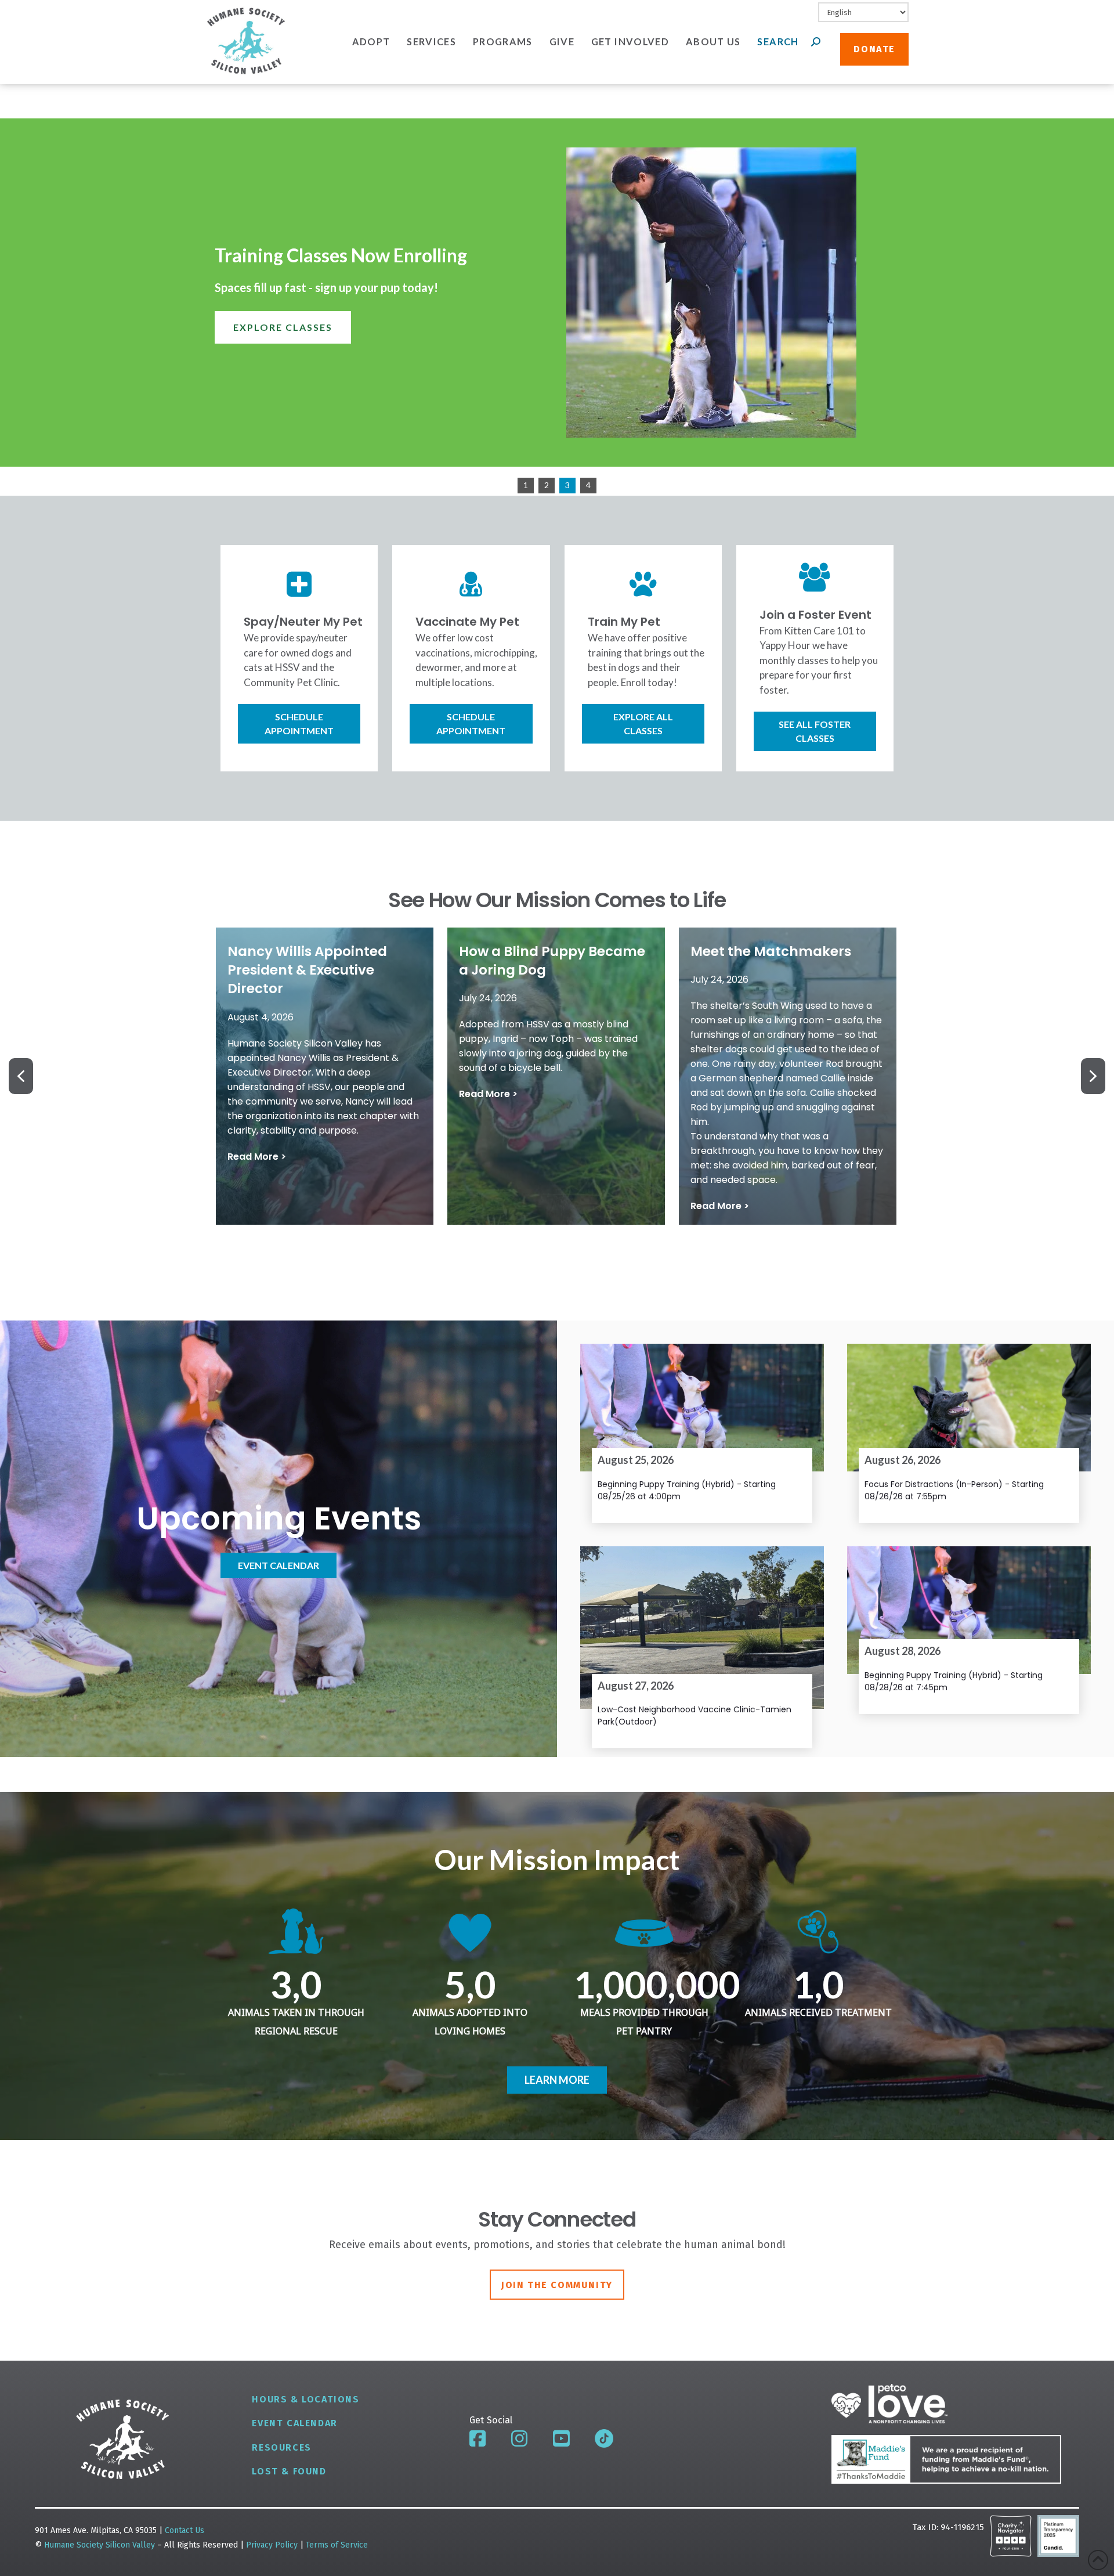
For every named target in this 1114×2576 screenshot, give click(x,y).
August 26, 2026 (903, 1460)
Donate (874, 49)
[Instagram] (519, 2438)
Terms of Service (337, 2545)
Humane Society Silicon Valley (100, 2545)
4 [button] (588, 485)
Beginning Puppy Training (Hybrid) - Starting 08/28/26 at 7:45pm (954, 1681)
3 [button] (567, 485)
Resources (281, 2447)
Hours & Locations (305, 2399)
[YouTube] (561, 2438)
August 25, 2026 (636, 1460)
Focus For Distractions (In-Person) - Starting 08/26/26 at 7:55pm (954, 1490)
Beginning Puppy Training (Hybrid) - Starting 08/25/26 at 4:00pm (687, 1490)
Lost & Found (289, 2471)
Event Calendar (294, 2423)
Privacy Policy (273, 2545)
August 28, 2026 (903, 1651)
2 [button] (547, 485)
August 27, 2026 (636, 1686)
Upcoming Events (279, 1518)
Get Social (491, 2420)
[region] (557, 307)
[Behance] (604, 2438)
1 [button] (526, 485)
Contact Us (185, 2530)
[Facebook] (478, 2438)
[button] (325, 1076)
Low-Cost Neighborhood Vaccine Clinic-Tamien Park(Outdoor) (695, 1715)
